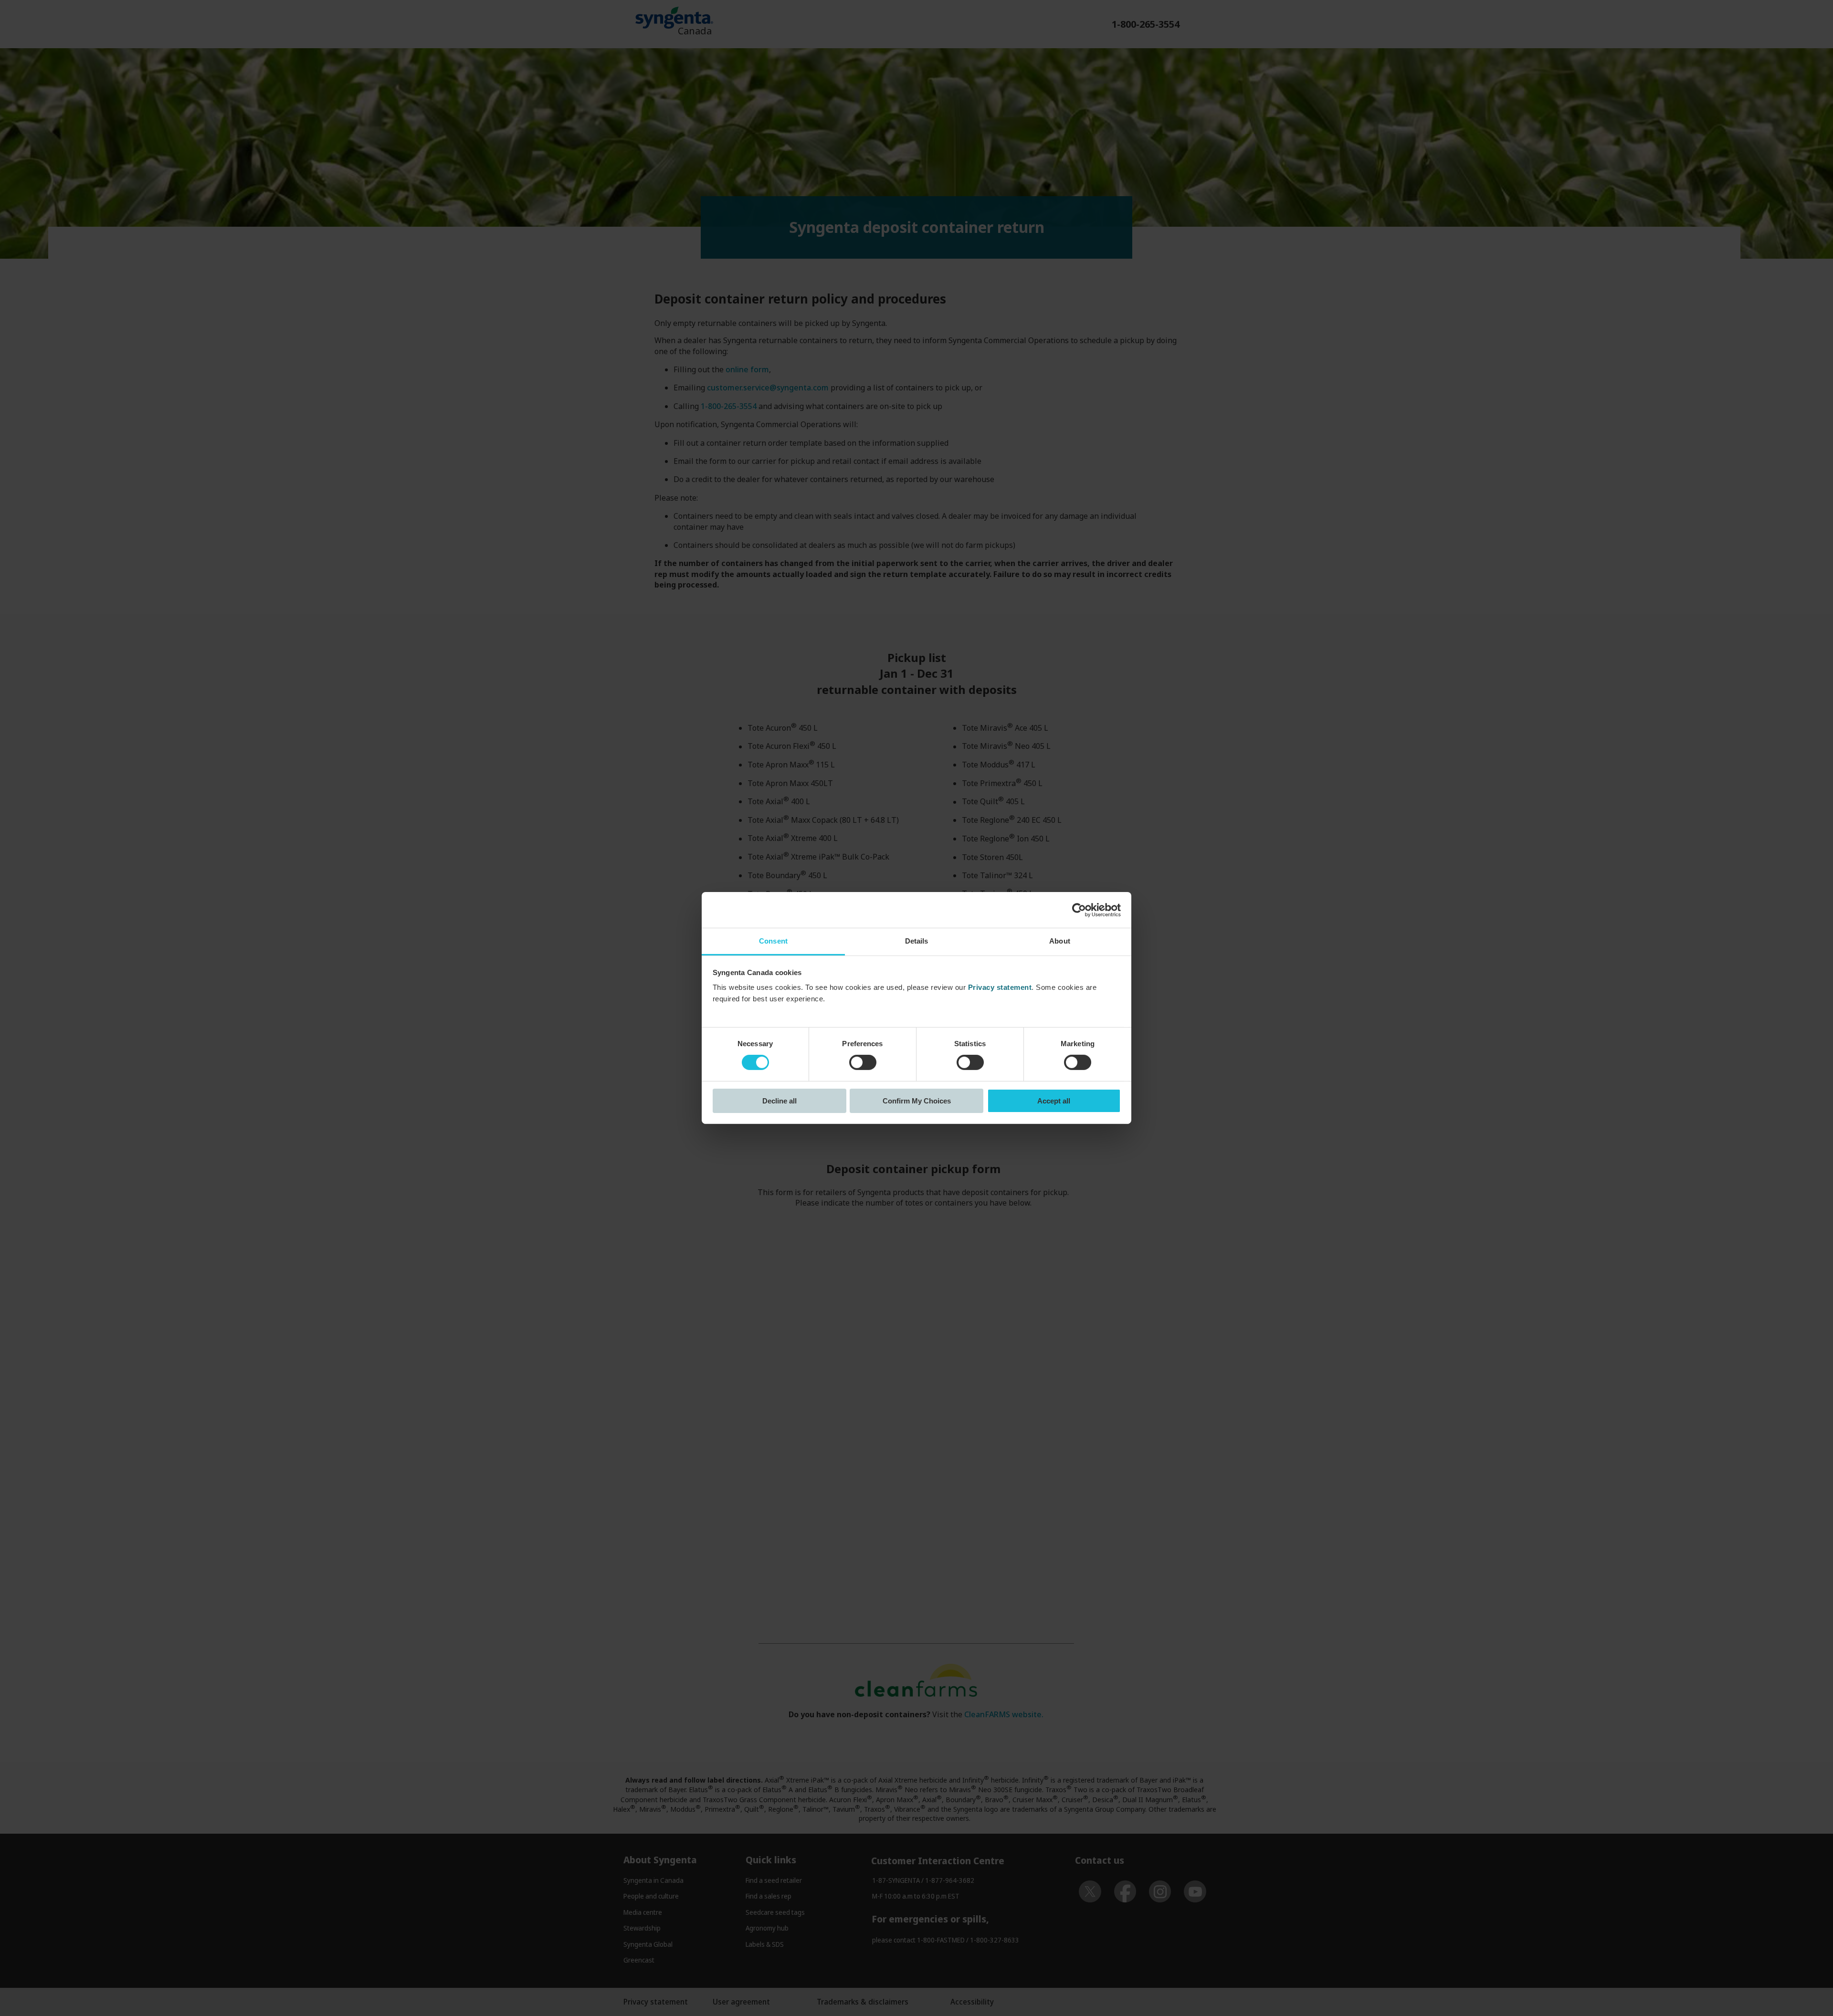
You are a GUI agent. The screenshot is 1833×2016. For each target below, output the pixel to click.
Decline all (780, 1101)
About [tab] (1060, 941)
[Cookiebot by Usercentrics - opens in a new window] (1079, 910)
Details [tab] (917, 941)
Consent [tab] (773, 941)
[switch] (863, 1062)
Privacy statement (1000, 987)
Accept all (1054, 1101)
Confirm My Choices (917, 1101)
